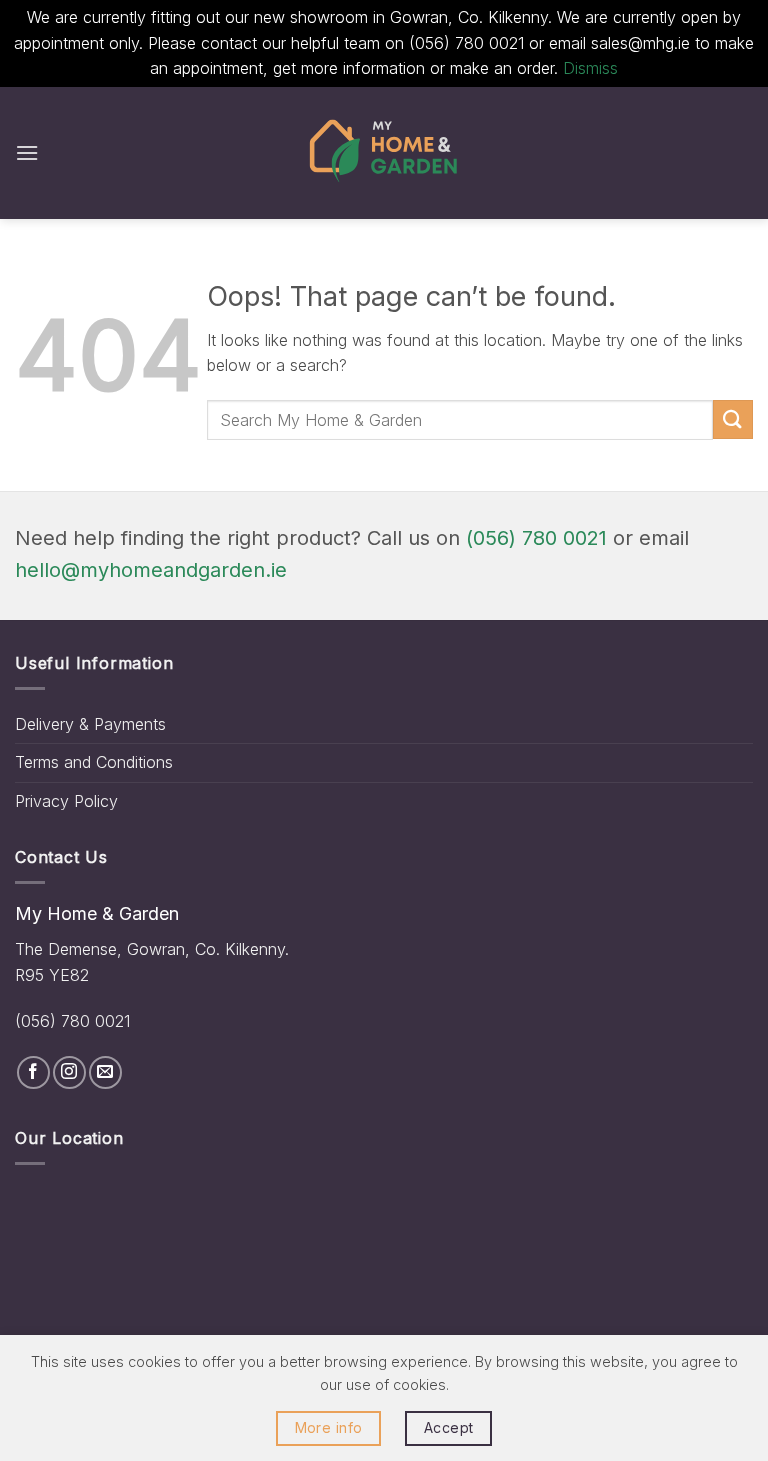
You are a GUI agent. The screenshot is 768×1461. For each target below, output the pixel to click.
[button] (27, 152)
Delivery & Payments (90, 724)
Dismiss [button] (590, 68)
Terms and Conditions (94, 762)
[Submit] (733, 419)
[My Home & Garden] (384, 153)
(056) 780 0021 (536, 538)
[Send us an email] (105, 1072)
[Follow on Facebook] (33, 1072)
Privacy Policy (66, 801)
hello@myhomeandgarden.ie (151, 570)
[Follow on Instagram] (69, 1072)
